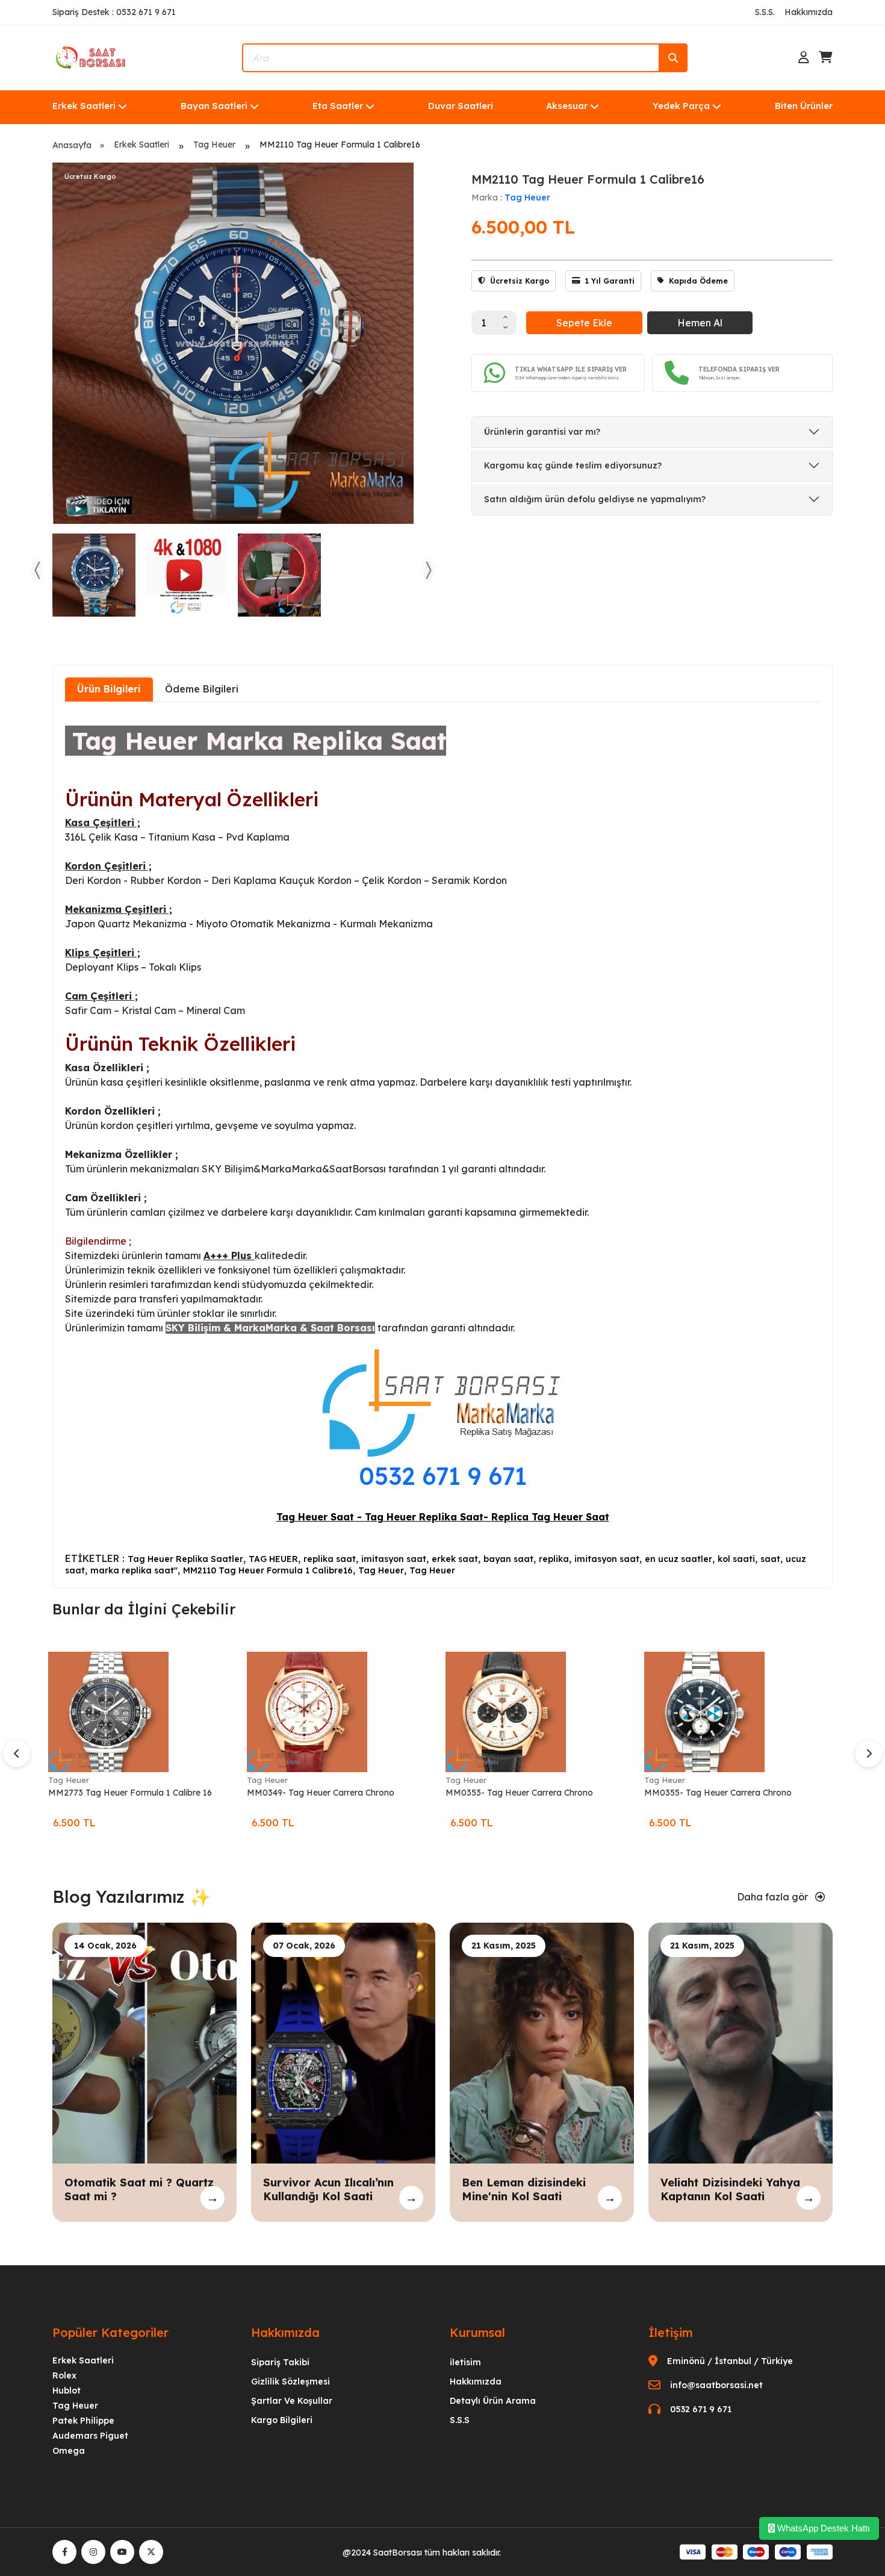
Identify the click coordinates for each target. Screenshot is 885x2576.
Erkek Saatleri (84, 106)
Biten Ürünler (804, 106)
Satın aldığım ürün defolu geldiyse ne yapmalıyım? (595, 499)
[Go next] (428, 570)
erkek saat (455, 1559)
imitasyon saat (394, 1559)
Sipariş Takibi (280, 2362)
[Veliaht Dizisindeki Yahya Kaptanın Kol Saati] (741, 2042)
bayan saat (508, 1559)
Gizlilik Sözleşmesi (290, 2382)
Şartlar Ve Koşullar (292, 2401)
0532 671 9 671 (443, 1476)
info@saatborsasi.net (716, 2385)
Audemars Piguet (90, 2436)
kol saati (736, 1559)
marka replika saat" (134, 1570)
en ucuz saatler (678, 1559)
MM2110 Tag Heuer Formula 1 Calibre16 (268, 1570)
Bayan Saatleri (214, 106)
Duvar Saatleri (461, 106)
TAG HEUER (273, 1559)
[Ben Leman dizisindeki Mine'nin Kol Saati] (542, 2042)
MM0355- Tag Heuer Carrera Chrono (718, 1793)
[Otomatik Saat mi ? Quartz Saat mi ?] (144, 2042)
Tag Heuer (214, 145)
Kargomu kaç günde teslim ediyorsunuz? (573, 465)
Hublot (67, 2391)
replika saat (330, 1559)
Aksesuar (567, 106)
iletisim (465, 2362)
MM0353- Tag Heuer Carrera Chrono (519, 1793)
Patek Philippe (83, 2421)
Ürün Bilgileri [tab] (109, 689)
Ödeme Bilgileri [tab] (202, 689)
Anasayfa (72, 145)
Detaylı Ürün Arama (493, 2401)
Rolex (64, 2375)
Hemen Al (700, 323)
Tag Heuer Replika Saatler (185, 1559)
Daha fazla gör (774, 1897)
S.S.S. (765, 12)
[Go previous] (38, 570)
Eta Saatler (338, 106)
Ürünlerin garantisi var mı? (542, 432)
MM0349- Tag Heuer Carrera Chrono (321, 1793)
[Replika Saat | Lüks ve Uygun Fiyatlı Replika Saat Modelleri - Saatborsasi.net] (92, 57)
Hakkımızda (809, 12)
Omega (69, 2451)
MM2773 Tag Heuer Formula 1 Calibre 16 (130, 1793)
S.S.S (460, 2420)
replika (554, 1559)
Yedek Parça (681, 106)
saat (770, 1559)
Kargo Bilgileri (282, 2420)
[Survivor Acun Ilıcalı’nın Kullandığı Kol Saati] (343, 2042)
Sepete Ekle (584, 323)
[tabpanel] (442, 1144)
